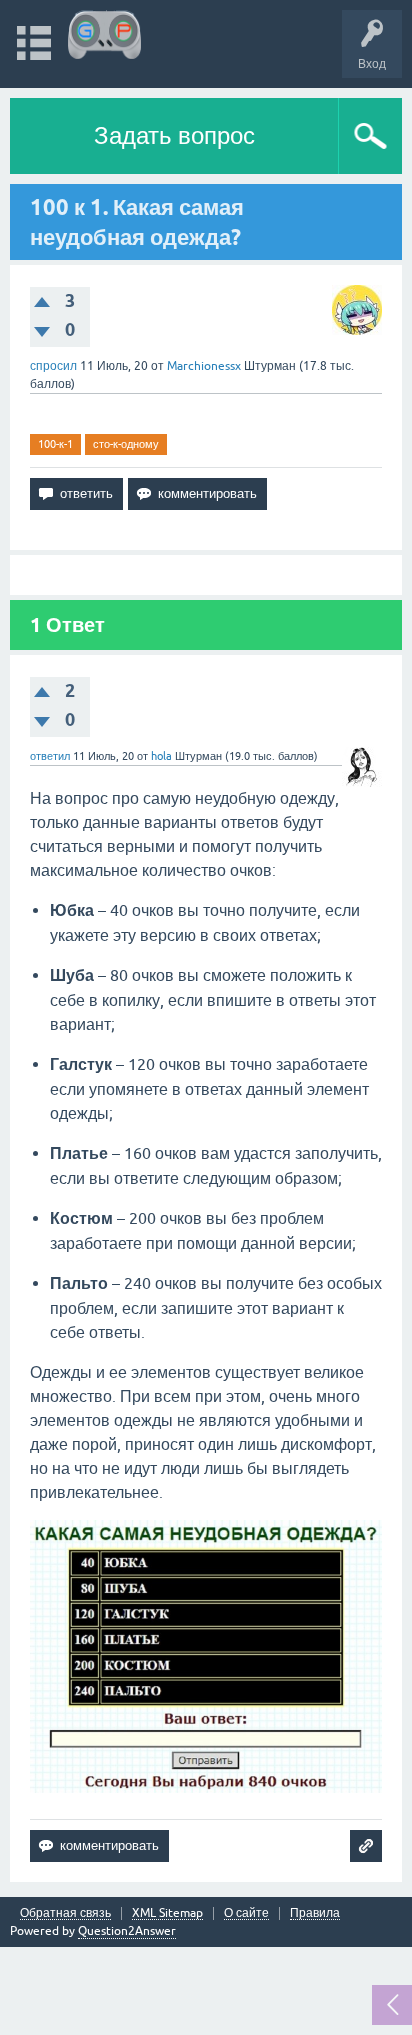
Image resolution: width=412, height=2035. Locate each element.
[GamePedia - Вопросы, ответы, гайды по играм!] (104, 34)
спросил (53, 366)
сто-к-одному (126, 444)
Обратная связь (65, 1913)
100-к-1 (55, 444)
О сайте (246, 1913)
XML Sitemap (167, 1913)
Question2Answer (127, 1931)
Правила (315, 1913)
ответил (50, 756)
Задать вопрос (174, 135)
